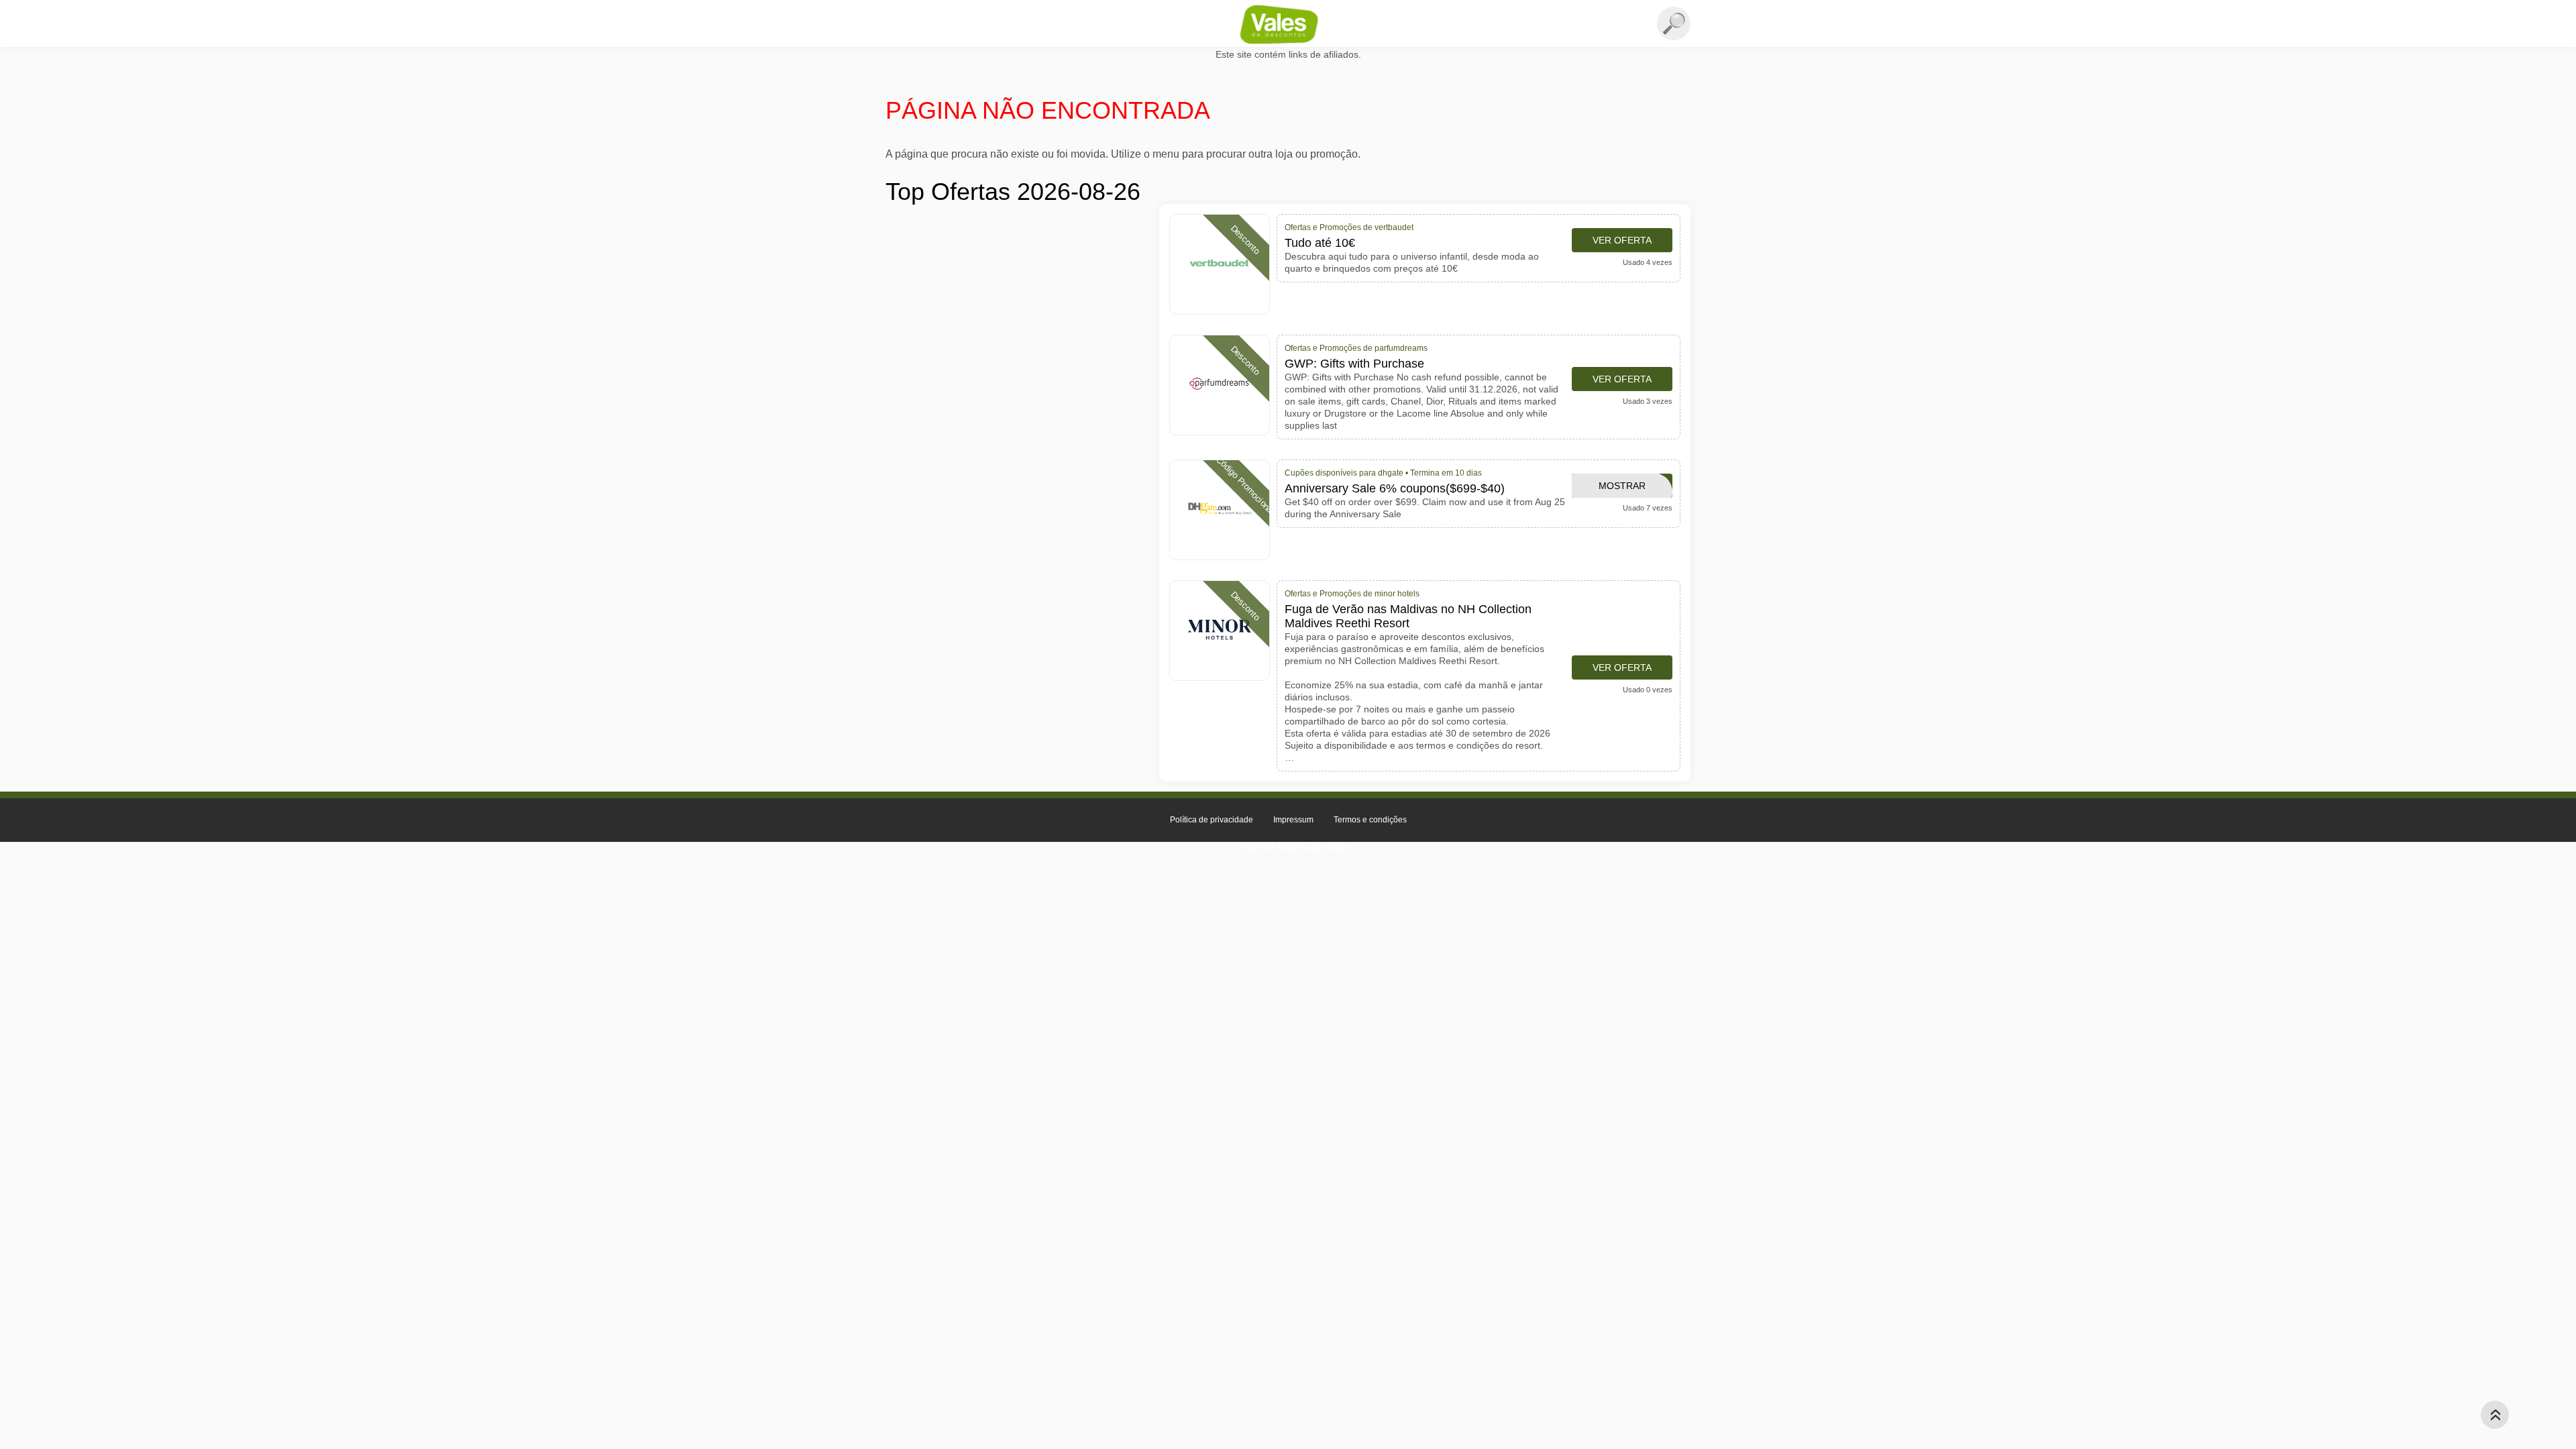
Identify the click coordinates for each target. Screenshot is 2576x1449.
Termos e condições (1370, 820)
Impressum (1293, 820)
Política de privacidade (1212, 820)
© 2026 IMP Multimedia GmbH (1288, 848)
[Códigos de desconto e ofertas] (1288, 24)
